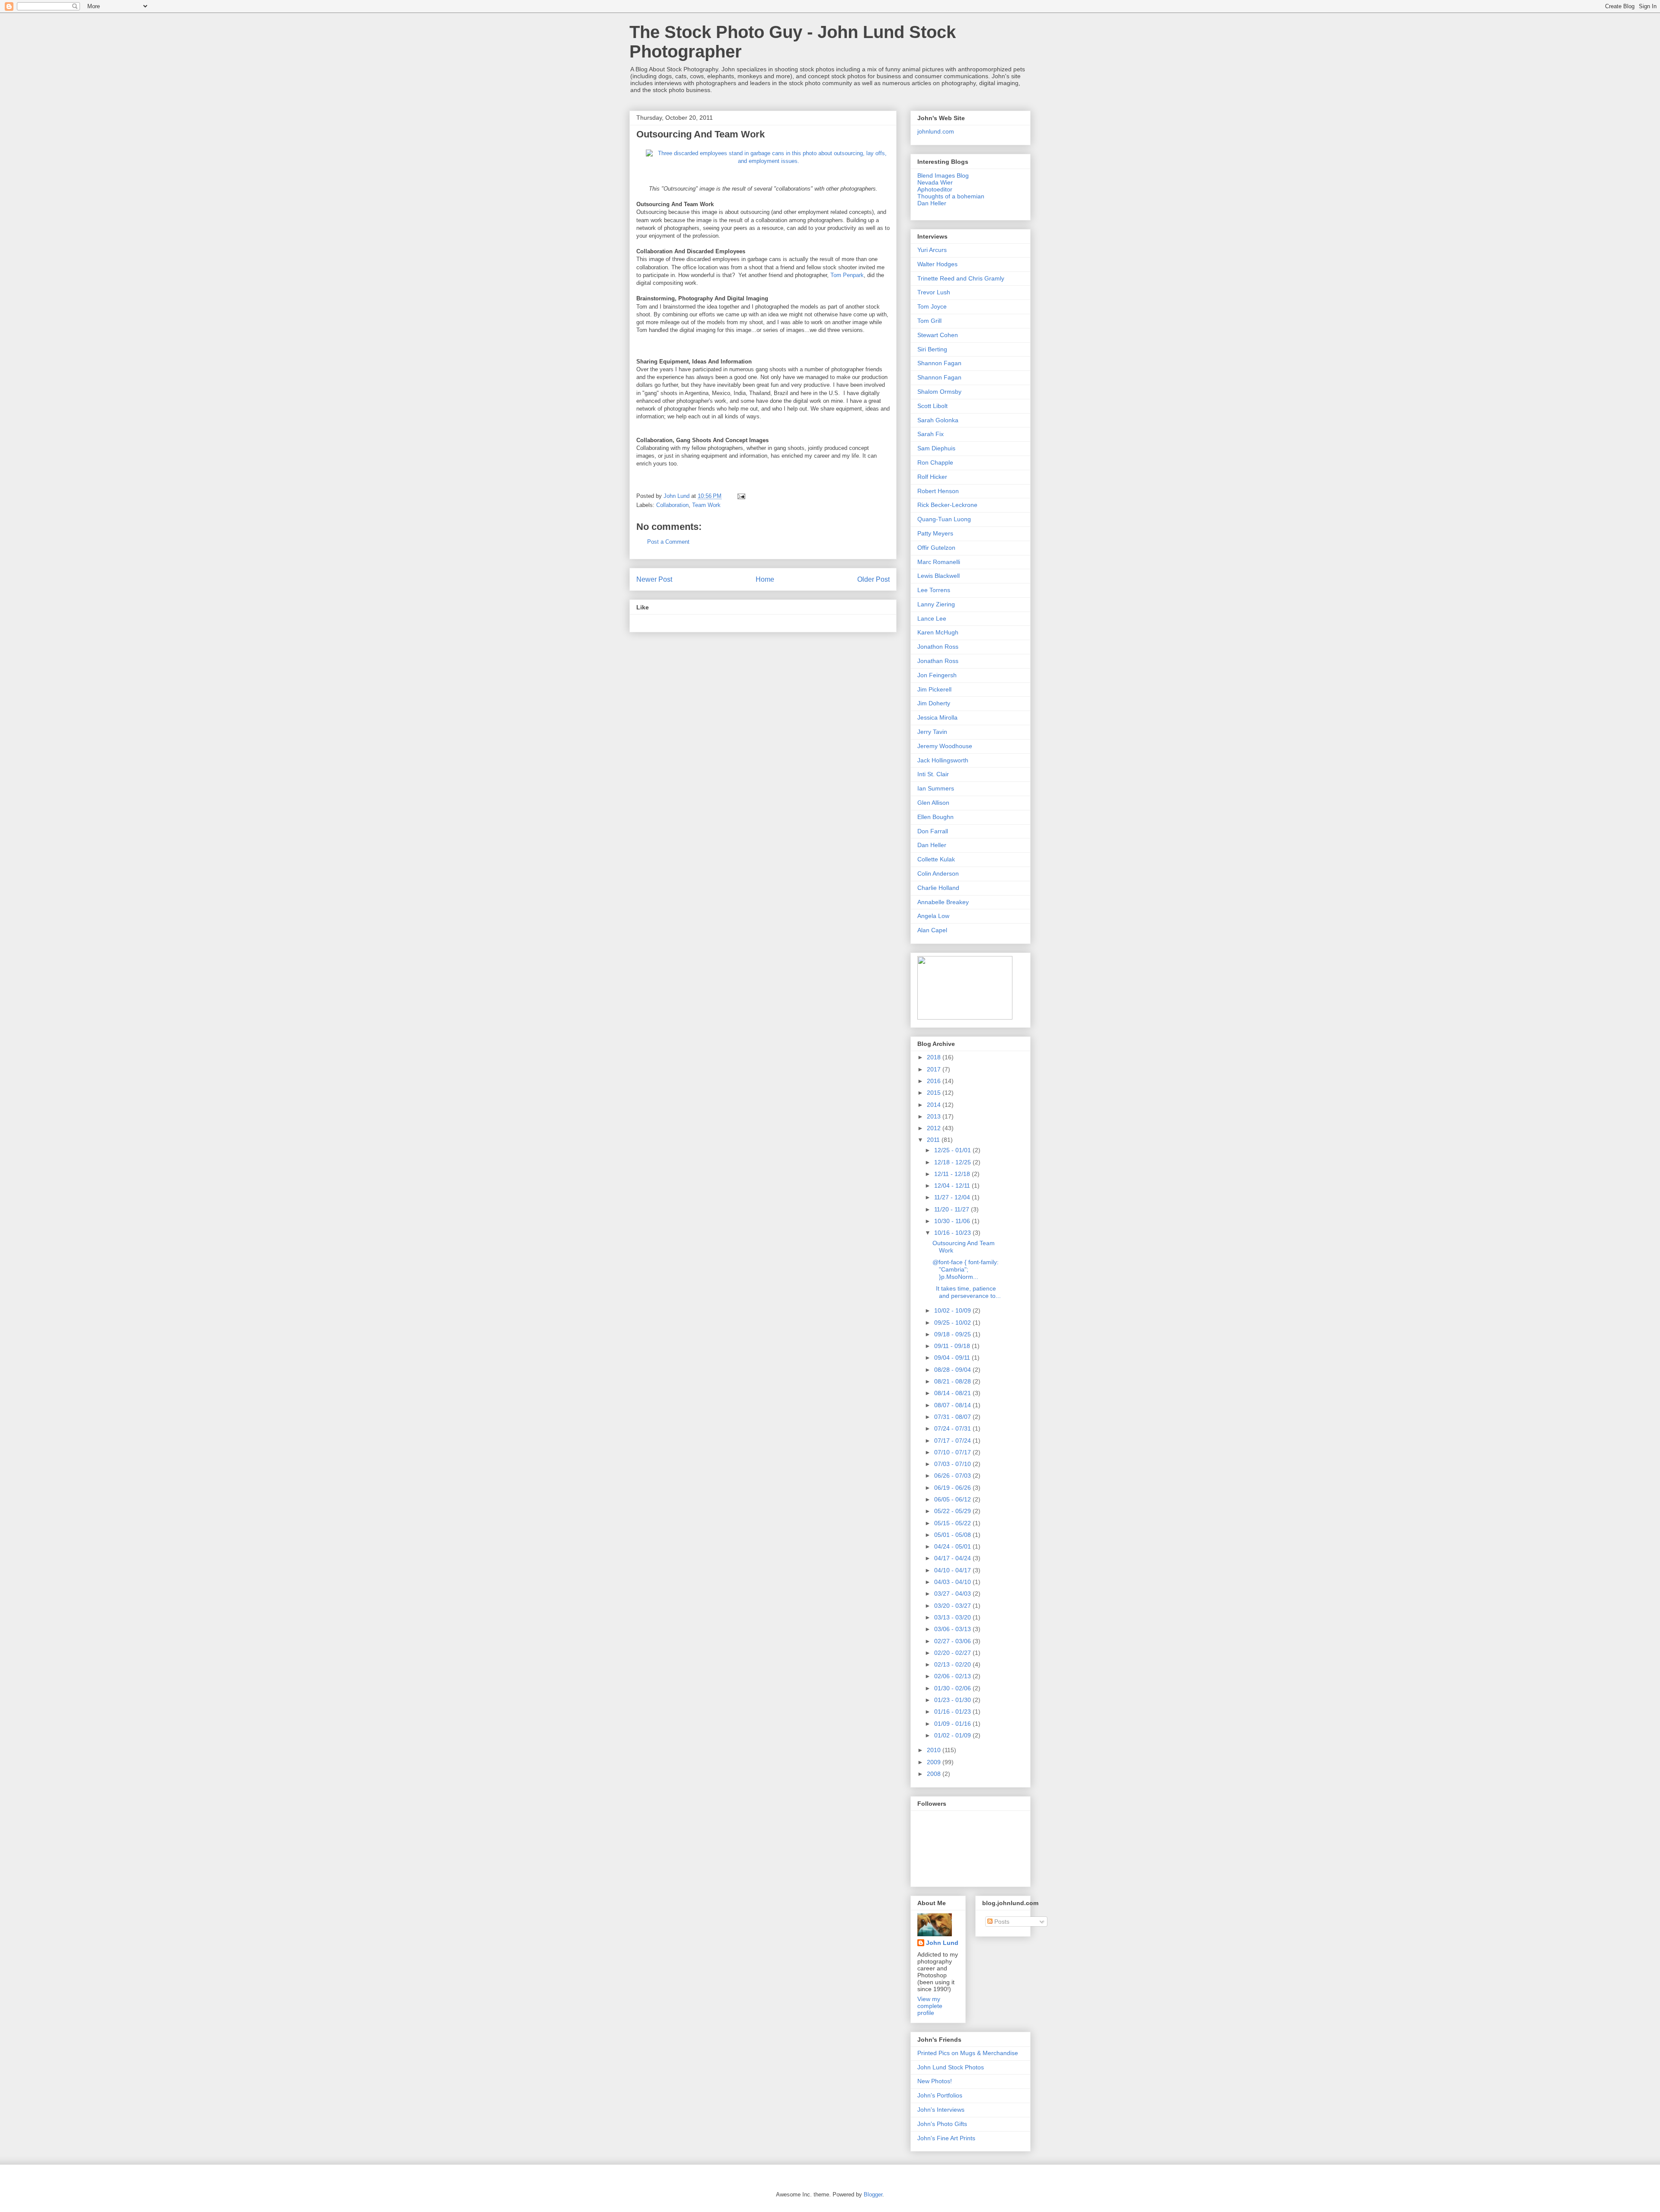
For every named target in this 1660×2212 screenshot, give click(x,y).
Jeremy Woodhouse (945, 746)
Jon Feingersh (937, 675)
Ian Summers (936, 788)
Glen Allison (933, 803)
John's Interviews (941, 2110)
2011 (934, 1140)
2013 (935, 1116)
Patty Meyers (935, 533)
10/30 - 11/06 (953, 1221)
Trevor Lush (934, 292)
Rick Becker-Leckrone (947, 505)
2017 (935, 1069)
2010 (935, 1750)
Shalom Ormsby (939, 392)
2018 (935, 1057)
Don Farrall (933, 831)
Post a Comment (668, 542)
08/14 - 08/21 (953, 1393)
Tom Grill (929, 321)
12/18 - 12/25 (953, 1162)
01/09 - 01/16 (953, 1724)
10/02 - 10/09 (953, 1310)
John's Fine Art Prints (946, 2138)
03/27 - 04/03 (953, 1594)
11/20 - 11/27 (953, 1209)
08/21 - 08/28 (953, 1381)
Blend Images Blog (943, 175)
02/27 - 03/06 (953, 1641)
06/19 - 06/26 (953, 1488)
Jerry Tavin (932, 732)
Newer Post (654, 579)
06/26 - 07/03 (953, 1476)
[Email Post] (741, 496)
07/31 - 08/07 (953, 1417)
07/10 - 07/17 (953, 1452)
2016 (935, 1081)
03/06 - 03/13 (953, 1629)
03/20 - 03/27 (953, 1606)
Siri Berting (932, 349)
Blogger (873, 2194)
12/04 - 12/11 (953, 1186)
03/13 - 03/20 (953, 1617)
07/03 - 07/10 (953, 1464)
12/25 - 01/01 (953, 1150)
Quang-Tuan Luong (944, 519)
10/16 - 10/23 (953, 1233)
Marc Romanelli (939, 562)
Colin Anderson (938, 873)
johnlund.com (936, 131)
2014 (935, 1105)
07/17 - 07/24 (953, 1441)
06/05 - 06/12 (953, 1499)
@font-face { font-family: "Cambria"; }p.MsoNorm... (966, 1269)
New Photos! (935, 2081)
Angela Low (933, 916)
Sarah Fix (931, 434)
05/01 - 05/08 (953, 1535)
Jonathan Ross (938, 661)
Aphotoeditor (935, 189)
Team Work (706, 505)
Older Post (873, 579)
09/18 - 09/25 (953, 1334)
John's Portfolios (940, 2095)
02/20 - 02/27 (953, 1653)
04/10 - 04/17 (953, 1570)
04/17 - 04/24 (953, 1558)
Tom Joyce (932, 306)
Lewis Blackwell (939, 576)
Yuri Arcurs (932, 250)
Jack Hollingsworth (943, 760)
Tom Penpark (847, 275)
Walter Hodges (937, 264)
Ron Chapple (935, 462)
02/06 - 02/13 (953, 1676)
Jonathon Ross (938, 647)
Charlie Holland (938, 888)
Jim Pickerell (934, 689)
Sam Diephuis (936, 448)
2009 (935, 1762)
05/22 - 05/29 (953, 1511)
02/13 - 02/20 (953, 1664)
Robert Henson (938, 491)
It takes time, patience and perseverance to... (967, 1292)
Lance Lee (932, 618)
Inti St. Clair (933, 774)
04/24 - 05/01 (953, 1546)
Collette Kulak (936, 859)
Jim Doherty (934, 703)
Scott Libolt (932, 406)
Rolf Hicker (932, 477)
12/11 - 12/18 (953, 1174)
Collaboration (672, 505)
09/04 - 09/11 (953, 1358)
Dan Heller (932, 203)
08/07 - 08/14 (953, 1405)
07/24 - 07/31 (953, 1428)
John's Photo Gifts (942, 2124)
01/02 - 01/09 (953, 1735)
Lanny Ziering (936, 604)
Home (765, 579)
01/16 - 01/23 (953, 1712)
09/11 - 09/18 (953, 1346)
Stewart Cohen (938, 335)
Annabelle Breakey (943, 902)
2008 (935, 1774)
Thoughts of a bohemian (951, 196)
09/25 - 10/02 (953, 1323)
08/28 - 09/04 (953, 1370)
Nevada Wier (935, 182)
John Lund (942, 1943)
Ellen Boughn (935, 817)
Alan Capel (932, 930)
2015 (935, 1093)
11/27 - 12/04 (953, 1197)
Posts (1001, 1922)
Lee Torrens (934, 590)
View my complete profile (930, 2006)
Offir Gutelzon (936, 548)
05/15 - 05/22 (953, 1523)
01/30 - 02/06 (953, 1688)
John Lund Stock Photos (951, 2067)
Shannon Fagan (939, 363)
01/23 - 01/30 (953, 1700)
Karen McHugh (938, 632)
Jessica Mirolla (937, 717)
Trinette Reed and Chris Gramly (961, 278)
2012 (935, 1128)
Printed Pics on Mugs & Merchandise (968, 2053)
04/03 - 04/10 (953, 1582)
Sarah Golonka (938, 420)
